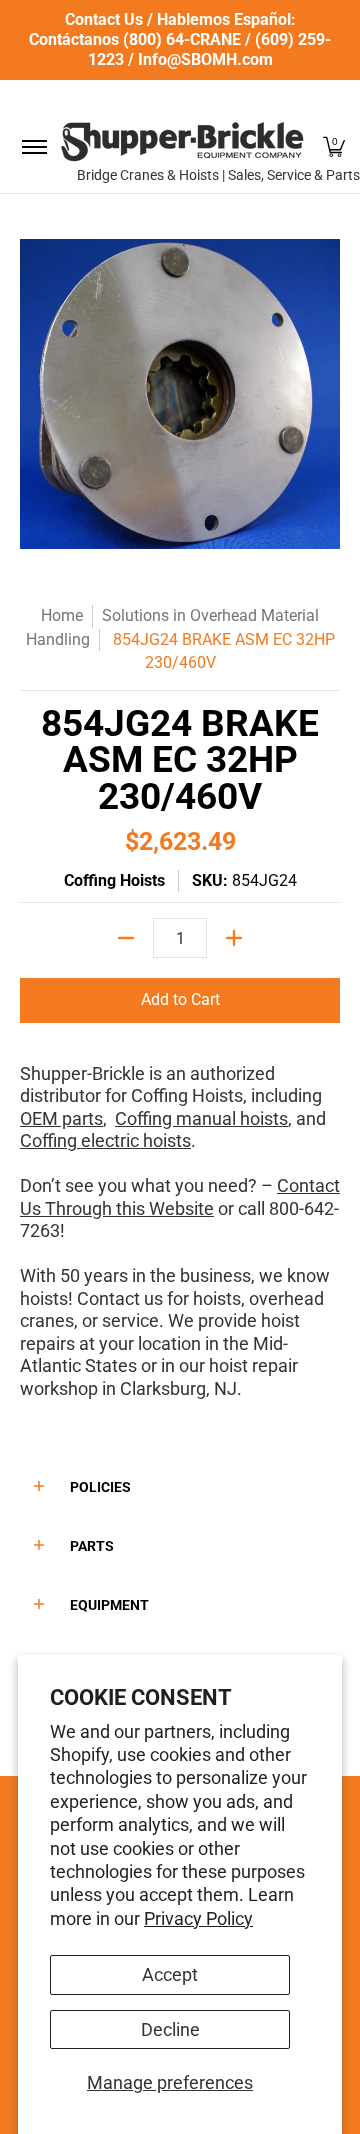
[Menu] (33, 146)
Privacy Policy (198, 1918)
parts (80, 1118)
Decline (170, 2029)
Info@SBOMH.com (205, 59)
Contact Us (104, 19)
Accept (170, 1974)
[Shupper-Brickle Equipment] (182, 141)
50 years (94, 1275)
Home (62, 615)
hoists (217, 1298)
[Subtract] (126, 938)
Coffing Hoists (114, 880)
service (130, 1320)
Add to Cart (180, 999)
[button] (334, 146)
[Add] (234, 938)
